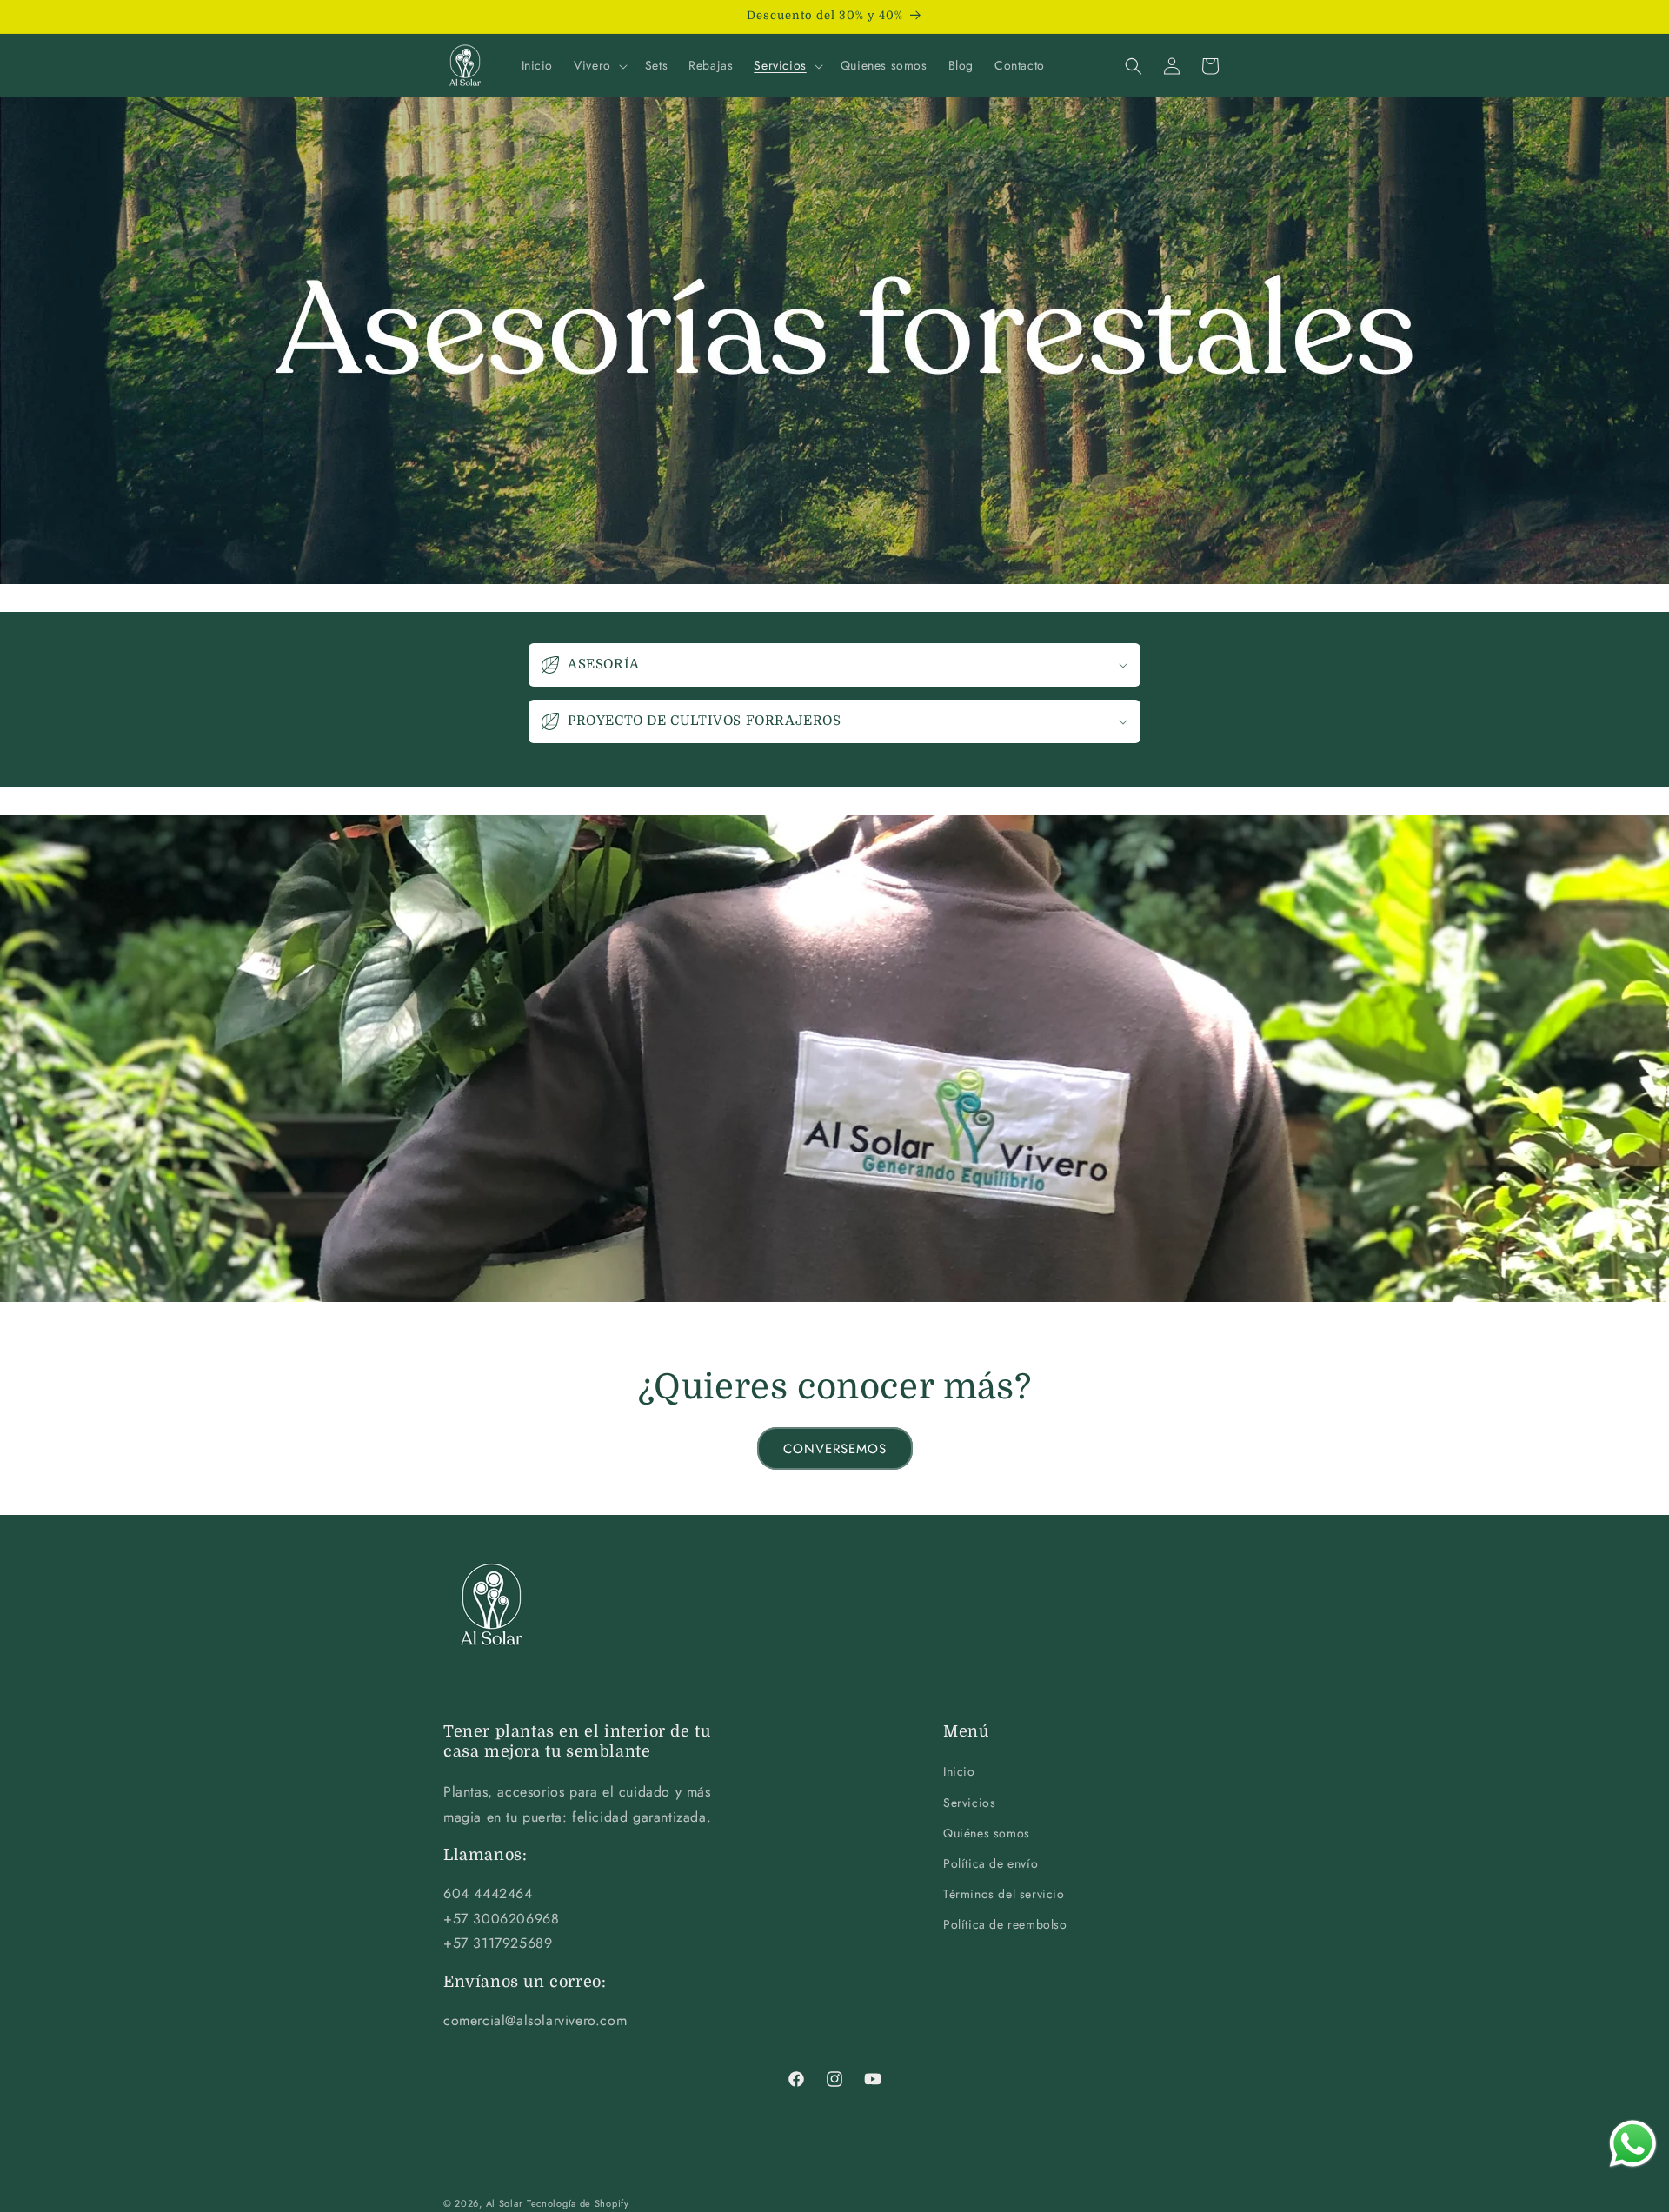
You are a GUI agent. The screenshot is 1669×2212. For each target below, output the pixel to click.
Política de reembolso (1005, 1925)
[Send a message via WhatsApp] (1633, 2144)
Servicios (969, 1803)
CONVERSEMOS (835, 1449)
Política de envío (991, 1863)
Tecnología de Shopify (578, 2203)
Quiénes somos (987, 1833)
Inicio (959, 1772)
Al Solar (505, 2203)
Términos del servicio (1004, 1894)
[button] (599, 65)
